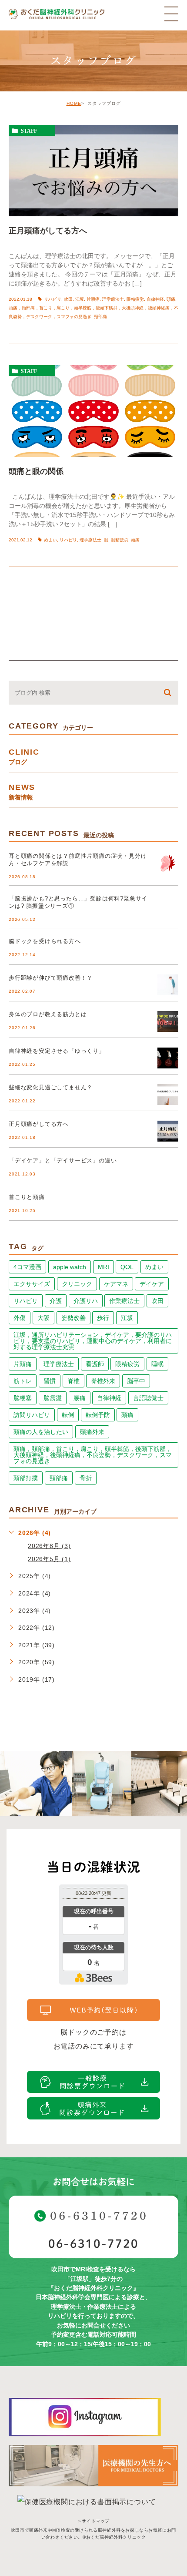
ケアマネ (116, 1284)
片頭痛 (93, 299)
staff (29, 131)
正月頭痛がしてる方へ (48, 231)
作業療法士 (124, 1301)
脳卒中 (136, 1381)
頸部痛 (100, 317)
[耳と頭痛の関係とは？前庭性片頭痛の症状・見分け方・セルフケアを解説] (168, 863)
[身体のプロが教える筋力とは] (168, 1021)
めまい (50, 540)
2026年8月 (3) (49, 1546)
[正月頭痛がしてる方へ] (93, 171)
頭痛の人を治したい (41, 1432)
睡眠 (157, 1364)
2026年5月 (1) (49, 1559)
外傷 (20, 1318)
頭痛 (171, 299)
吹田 (68, 299)
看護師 (95, 1364)
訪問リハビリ (32, 1415)
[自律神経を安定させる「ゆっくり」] (168, 1058)
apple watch (70, 1267)
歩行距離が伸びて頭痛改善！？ (51, 978)
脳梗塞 (23, 1398)
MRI (104, 1267)
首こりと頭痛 (27, 1197)
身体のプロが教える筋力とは (48, 1014)
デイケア (152, 1284)
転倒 (68, 1415)
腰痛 (80, 1398)
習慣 (50, 1381)
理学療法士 (113, 299)
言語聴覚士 (148, 1398)
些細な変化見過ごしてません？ (51, 1087)
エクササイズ (32, 1284)
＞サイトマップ (93, 2521)
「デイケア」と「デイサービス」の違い (63, 1160)
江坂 (80, 299)
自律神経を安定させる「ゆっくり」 (57, 1051)
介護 (56, 1301)
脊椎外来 (103, 1381)
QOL (127, 1267)
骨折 (86, 1478)
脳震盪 (53, 1398)
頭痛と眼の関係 (36, 471)
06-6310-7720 (93, 2244)
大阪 (43, 1318)
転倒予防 (98, 1415)
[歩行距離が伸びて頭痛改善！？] (168, 985)
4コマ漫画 (27, 1267)
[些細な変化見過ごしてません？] (168, 1095)
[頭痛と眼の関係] (93, 411)
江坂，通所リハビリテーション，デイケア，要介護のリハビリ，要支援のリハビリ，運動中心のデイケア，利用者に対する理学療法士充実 (93, 1341)
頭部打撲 (26, 1478)
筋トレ (23, 1381)
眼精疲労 (135, 299)
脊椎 (73, 1381)
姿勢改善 (73, 1318)
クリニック (77, 1284)
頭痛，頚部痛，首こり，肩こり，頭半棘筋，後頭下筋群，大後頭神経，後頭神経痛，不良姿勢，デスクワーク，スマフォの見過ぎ (93, 1455)
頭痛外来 (92, 1432)
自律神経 (155, 299)
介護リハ (86, 1301)
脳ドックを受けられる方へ (45, 941)
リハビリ (53, 299)
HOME (74, 103)
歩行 (103, 1318)
